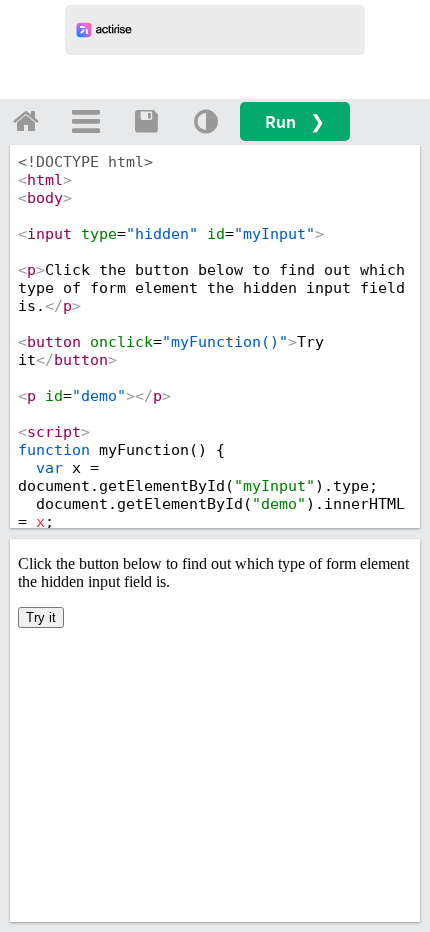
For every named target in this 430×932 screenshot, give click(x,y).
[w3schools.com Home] (26, 121)
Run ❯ (295, 121)
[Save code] (146, 121)
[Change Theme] (206, 121)
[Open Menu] (86, 121)
